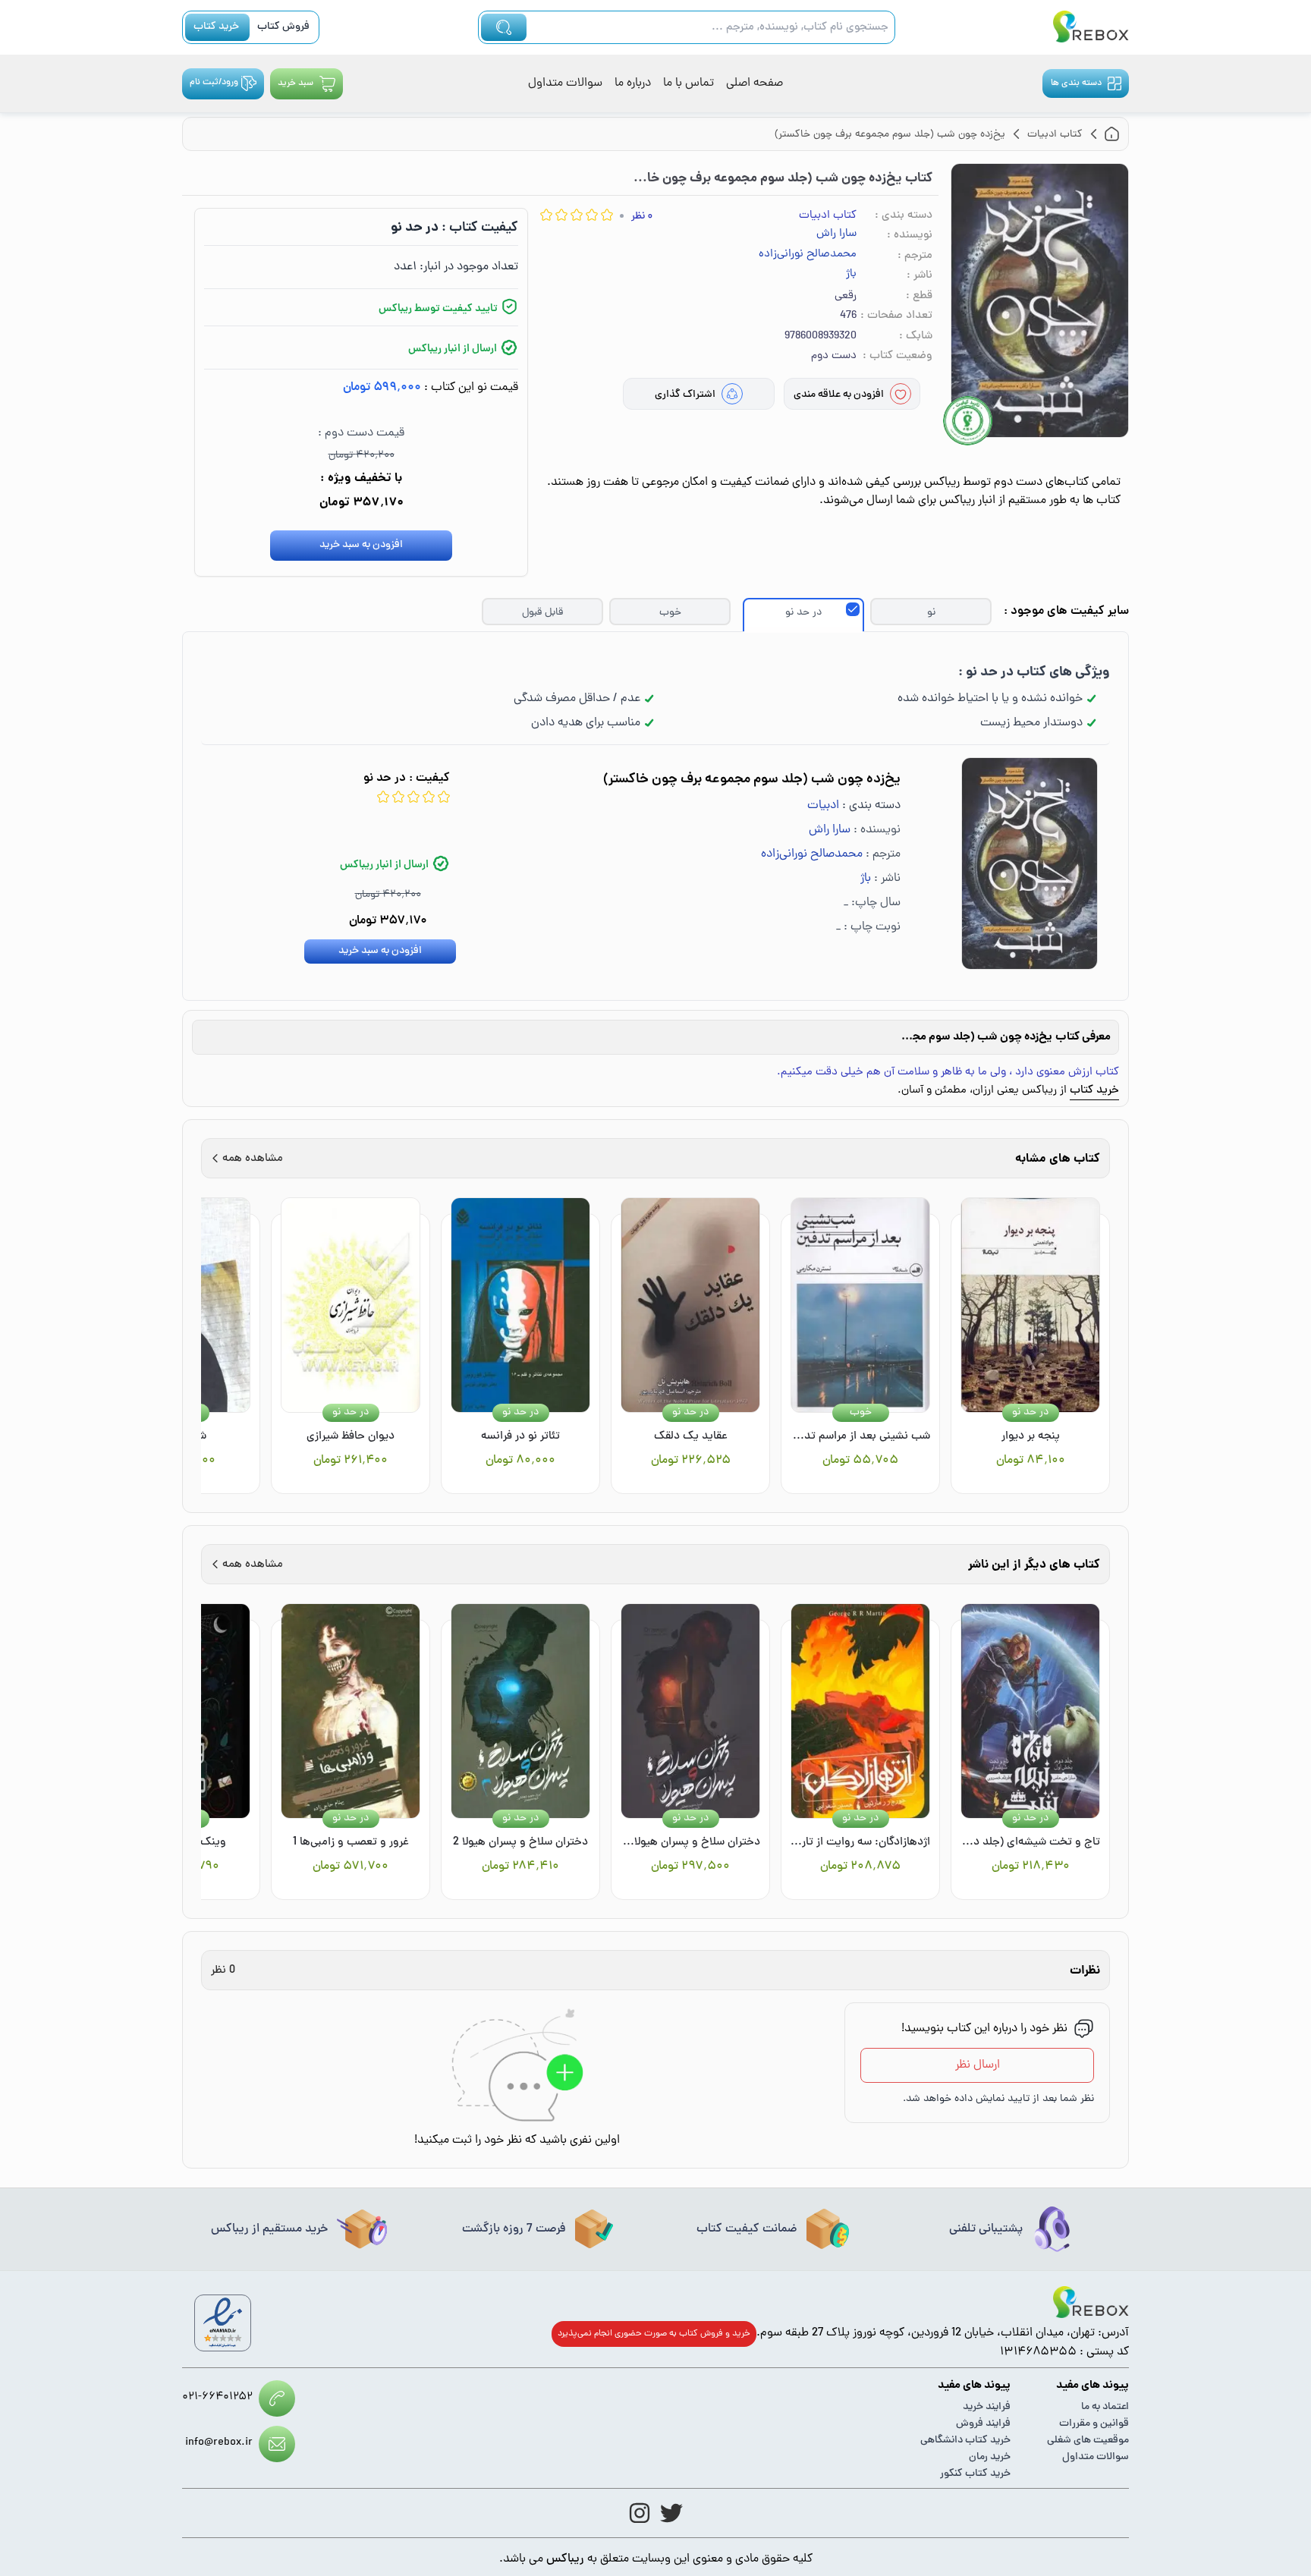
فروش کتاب (283, 27)
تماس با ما (689, 83)
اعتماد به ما (1105, 2407)
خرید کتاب (216, 27)
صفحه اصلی (755, 83)
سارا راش (836, 234)
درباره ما (633, 83)
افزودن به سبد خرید (361, 545)
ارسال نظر (978, 2065)
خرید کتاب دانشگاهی (965, 2441)
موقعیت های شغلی (1088, 2441)
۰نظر (642, 217)
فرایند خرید (987, 2407)
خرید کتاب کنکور (975, 2474)
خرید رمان (990, 2457)
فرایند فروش (983, 2424)
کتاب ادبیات (828, 216)
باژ (851, 275)
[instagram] (640, 2513)
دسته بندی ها (1076, 83)
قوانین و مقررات (1094, 2424)
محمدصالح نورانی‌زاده (808, 255)
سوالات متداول (565, 83)
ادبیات (823, 806)
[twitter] (671, 2513)
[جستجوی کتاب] (504, 27)
